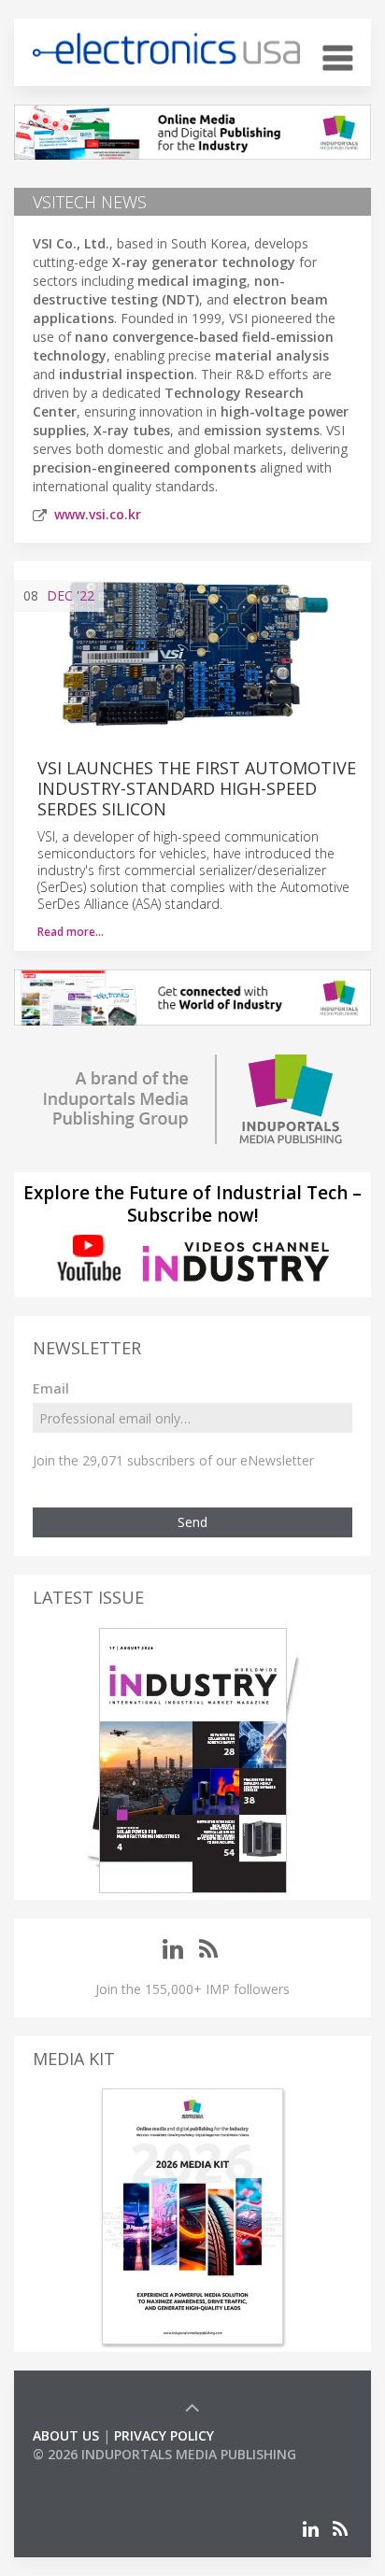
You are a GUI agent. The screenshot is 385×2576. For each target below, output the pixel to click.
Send (192, 1522)
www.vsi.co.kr (98, 514)
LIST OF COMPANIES (96, 2473)
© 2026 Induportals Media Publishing (164, 2454)
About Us (66, 2435)
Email (51, 1388)
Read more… (71, 932)
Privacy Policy (164, 2435)
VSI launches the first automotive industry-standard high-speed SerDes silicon (197, 788)
